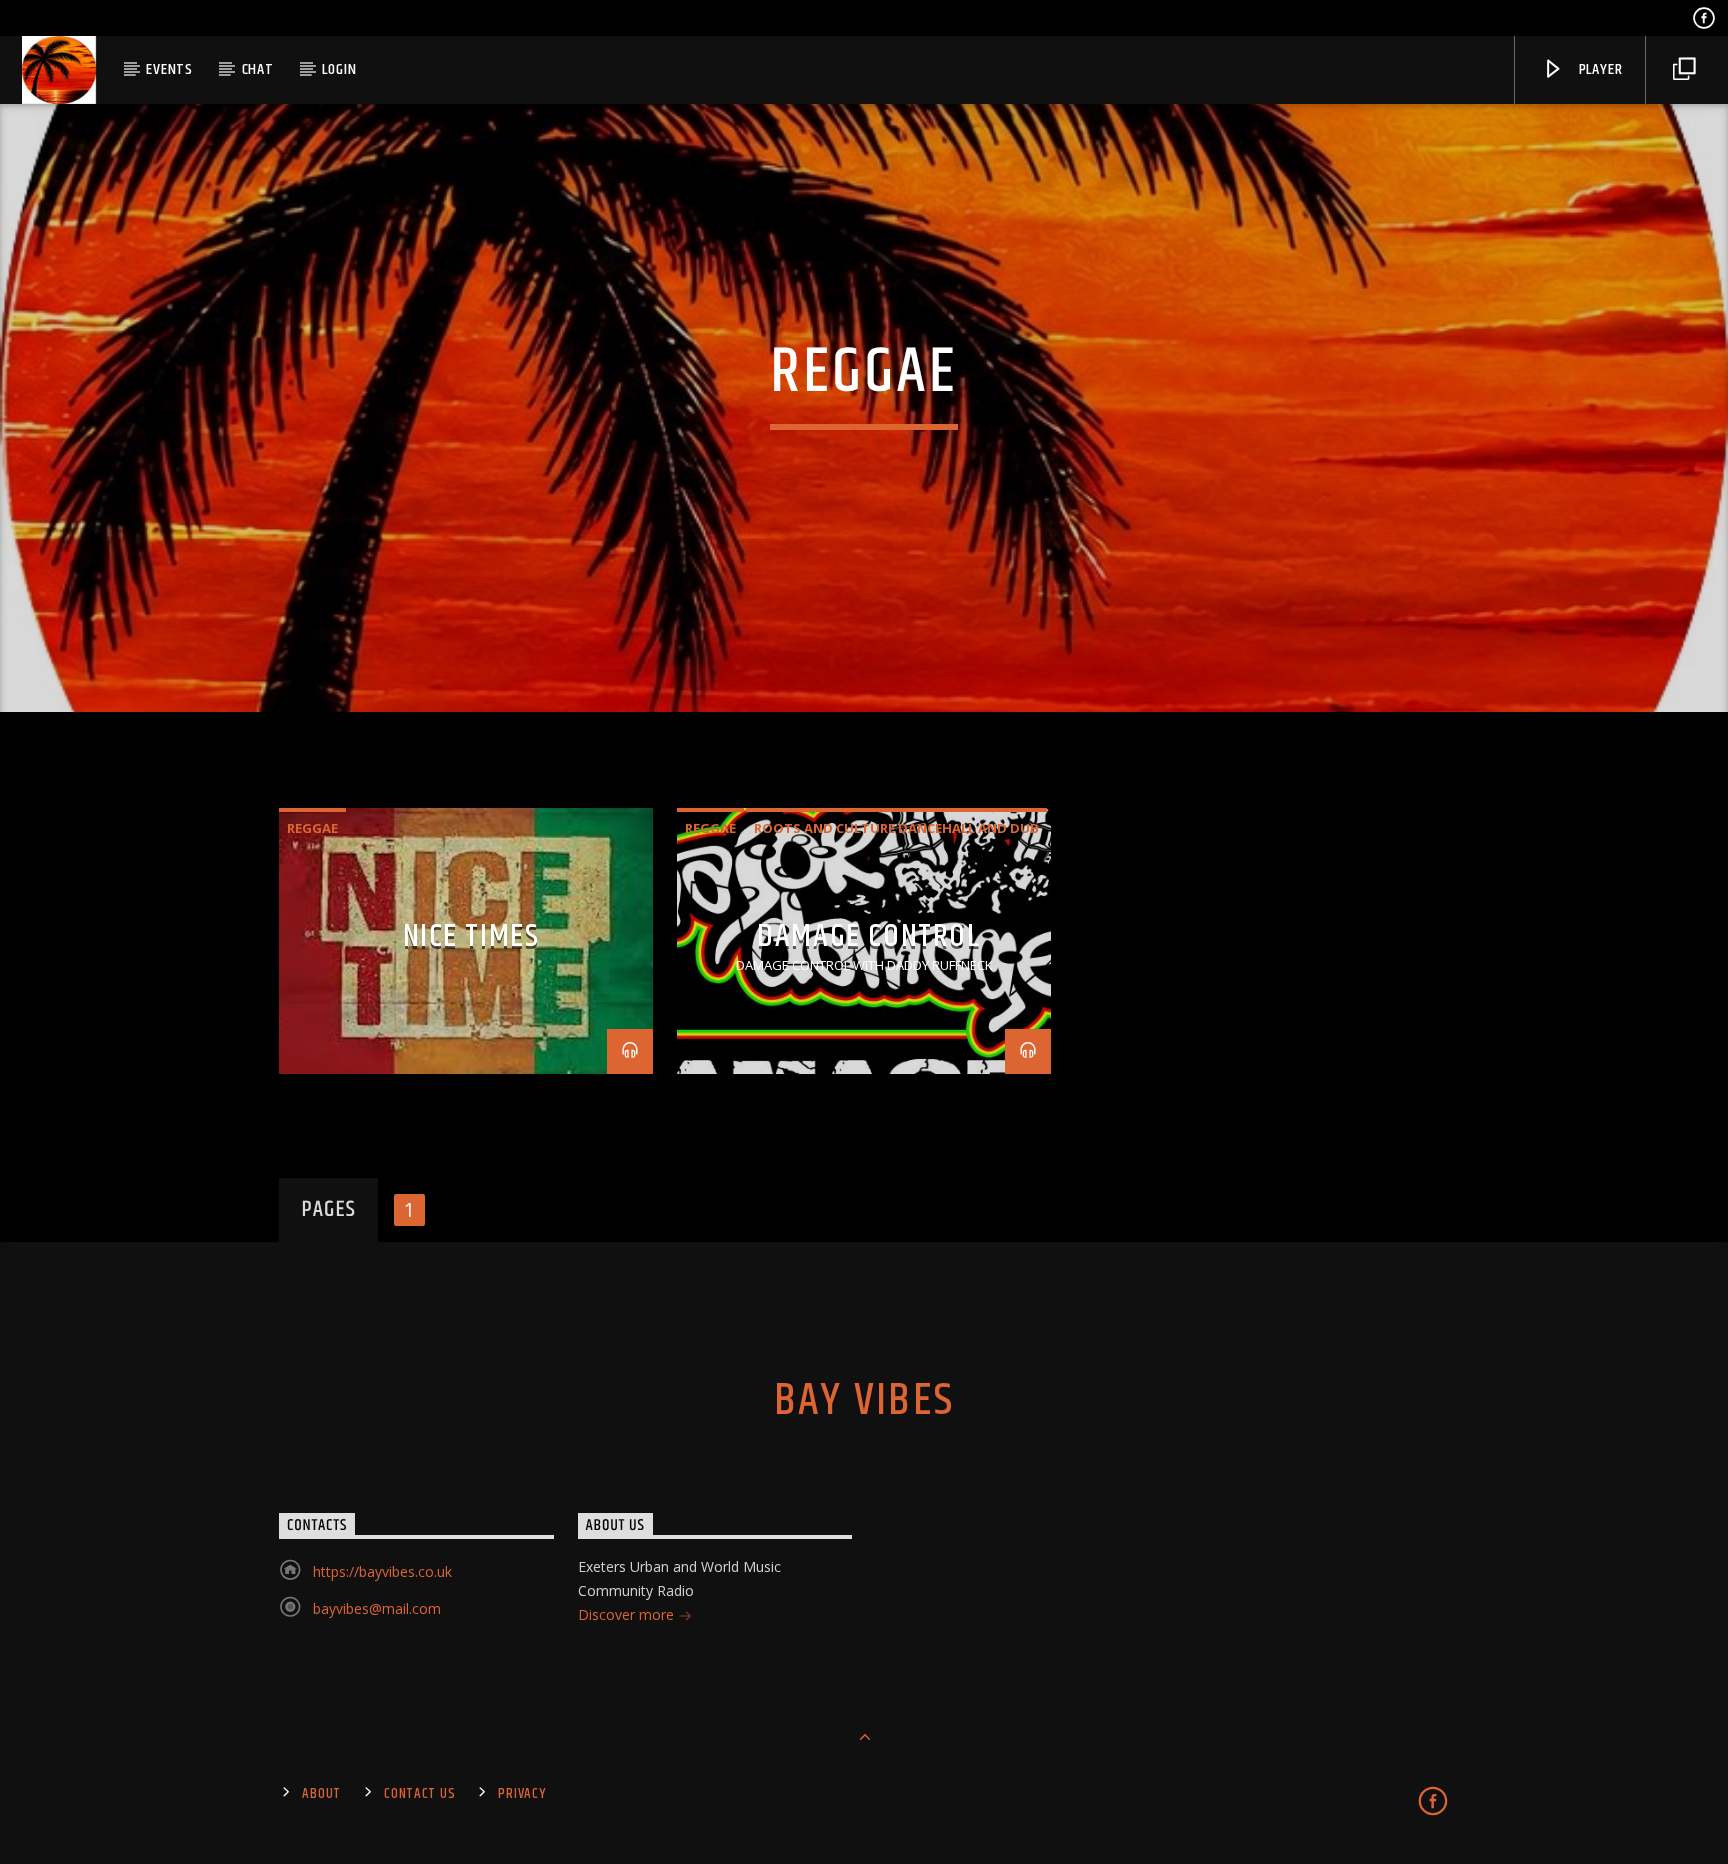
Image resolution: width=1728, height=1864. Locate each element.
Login (339, 69)
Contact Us (419, 1794)
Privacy (521, 1794)
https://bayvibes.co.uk (382, 1571)
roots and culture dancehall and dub (896, 828)
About (321, 1794)
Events (169, 69)
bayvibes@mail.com (377, 1608)
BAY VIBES (864, 1401)
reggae (312, 828)
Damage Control (868, 936)
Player (1599, 69)
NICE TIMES (471, 936)
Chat (258, 69)
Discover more (628, 1614)
